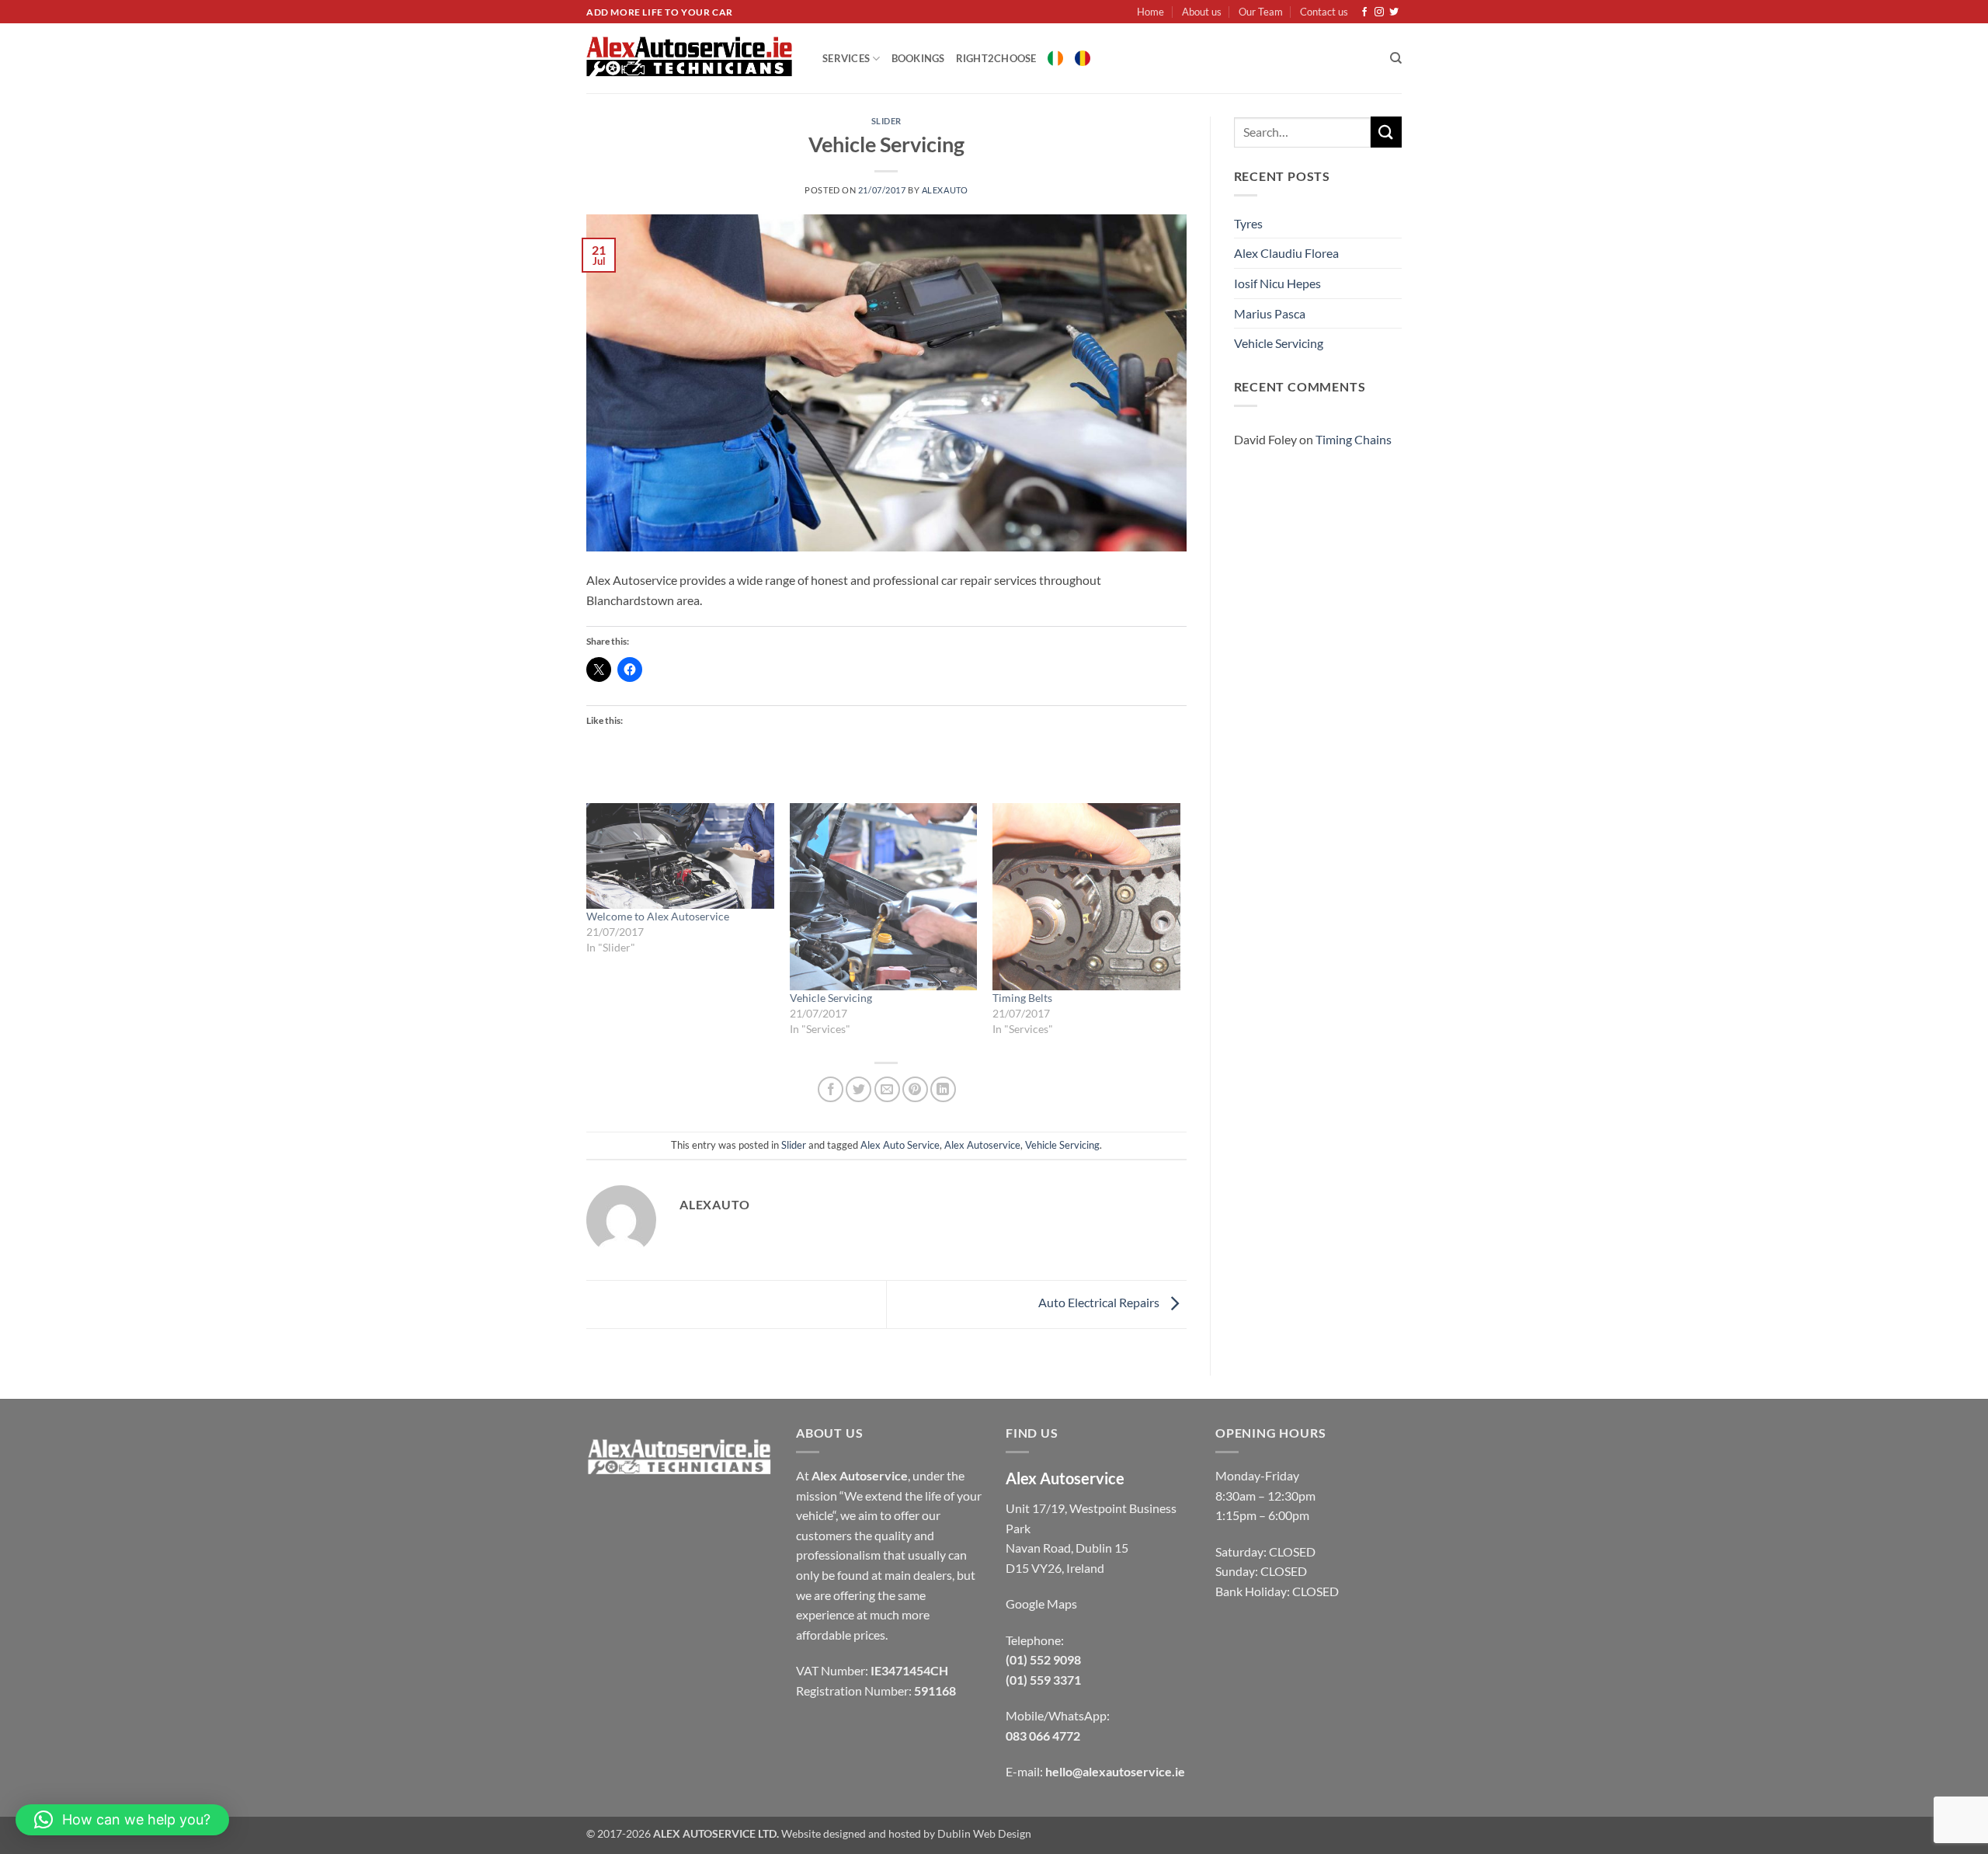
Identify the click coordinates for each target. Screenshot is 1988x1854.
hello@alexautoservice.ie (1115, 1771)
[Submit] (1386, 132)
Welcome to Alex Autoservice (658, 916)
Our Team (1261, 12)
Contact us (1324, 12)
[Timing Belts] (1086, 897)
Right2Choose (996, 58)
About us (1202, 12)
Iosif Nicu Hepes (1277, 283)
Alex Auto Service (900, 1145)
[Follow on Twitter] (1394, 12)
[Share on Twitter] (858, 1089)
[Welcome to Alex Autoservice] (680, 856)
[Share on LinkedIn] (943, 1089)
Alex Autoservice (982, 1145)
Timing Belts (1022, 998)
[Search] (1396, 58)
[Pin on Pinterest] (915, 1089)
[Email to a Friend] (887, 1089)
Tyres (1248, 223)
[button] (122, 1820)
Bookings (918, 58)
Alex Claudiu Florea (1286, 253)
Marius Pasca (1270, 313)
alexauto (945, 190)
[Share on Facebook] (831, 1089)
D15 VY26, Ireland (1055, 1568)
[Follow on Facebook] (1364, 12)
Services (846, 58)
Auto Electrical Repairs (1100, 1303)
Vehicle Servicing (831, 998)
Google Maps (1041, 1604)
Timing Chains (1354, 439)
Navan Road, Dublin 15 (1067, 1548)
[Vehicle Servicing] (884, 897)
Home (1150, 12)
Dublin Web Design (984, 1833)
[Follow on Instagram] (1379, 12)
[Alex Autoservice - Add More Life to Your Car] (693, 58)
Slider (886, 121)
